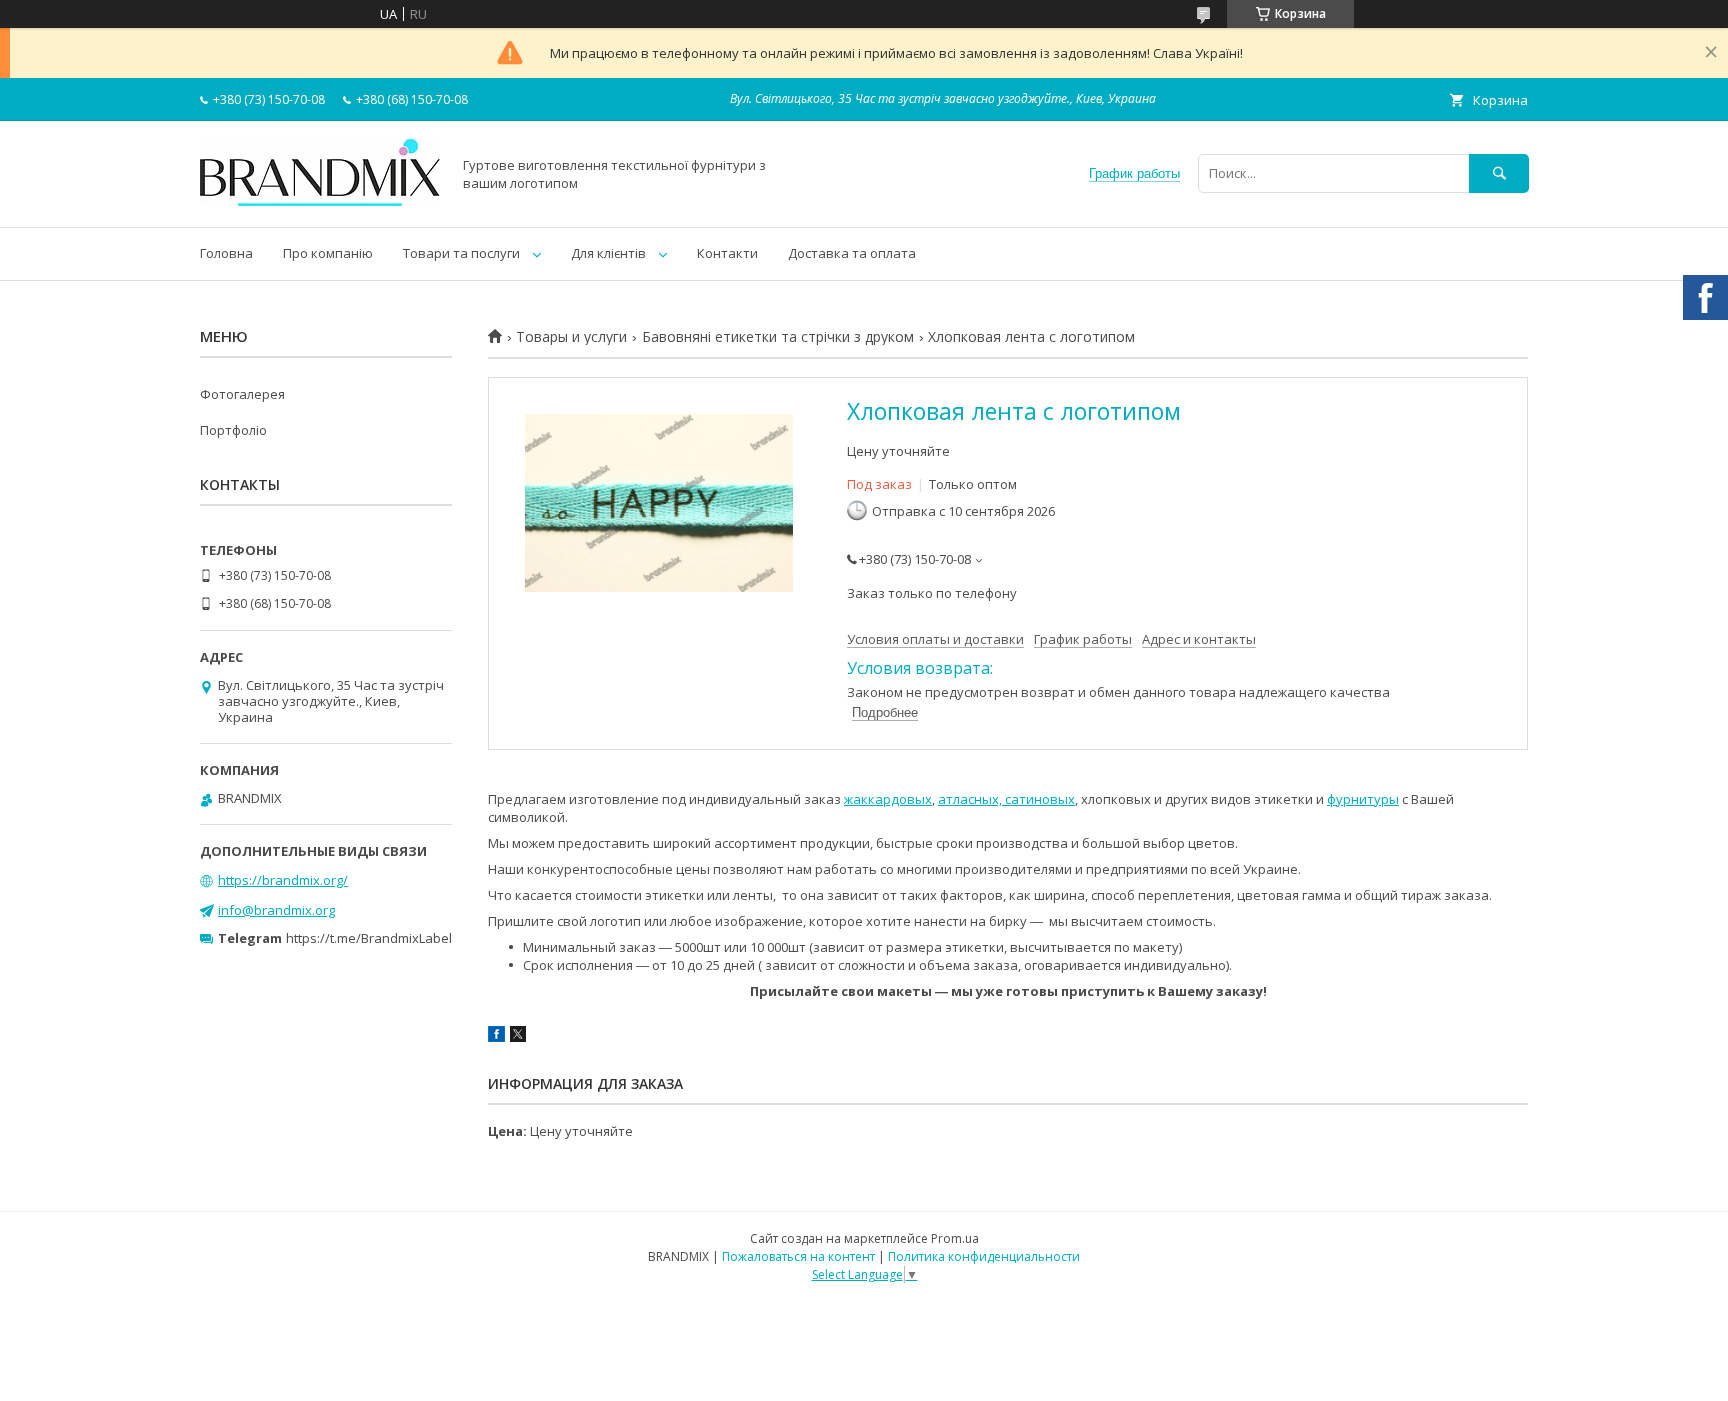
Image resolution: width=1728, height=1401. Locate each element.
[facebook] (496, 1037)
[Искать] (1499, 173)
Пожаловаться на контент (798, 1256)
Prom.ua (955, 1238)
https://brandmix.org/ (283, 880)
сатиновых (1038, 799)
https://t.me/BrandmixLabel (369, 938)
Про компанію (328, 253)
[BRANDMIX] (320, 201)
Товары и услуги (571, 337)
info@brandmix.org (276, 910)
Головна (226, 253)
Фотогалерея (242, 394)
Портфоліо (233, 430)
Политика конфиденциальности (984, 1256)
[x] (518, 1037)
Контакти (727, 253)
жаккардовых (888, 799)
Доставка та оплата (852, 253)
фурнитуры (1363, 799)
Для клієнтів (608, 253)
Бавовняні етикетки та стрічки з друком (778, 337)
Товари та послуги (461, 253)
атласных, (970, 799)
